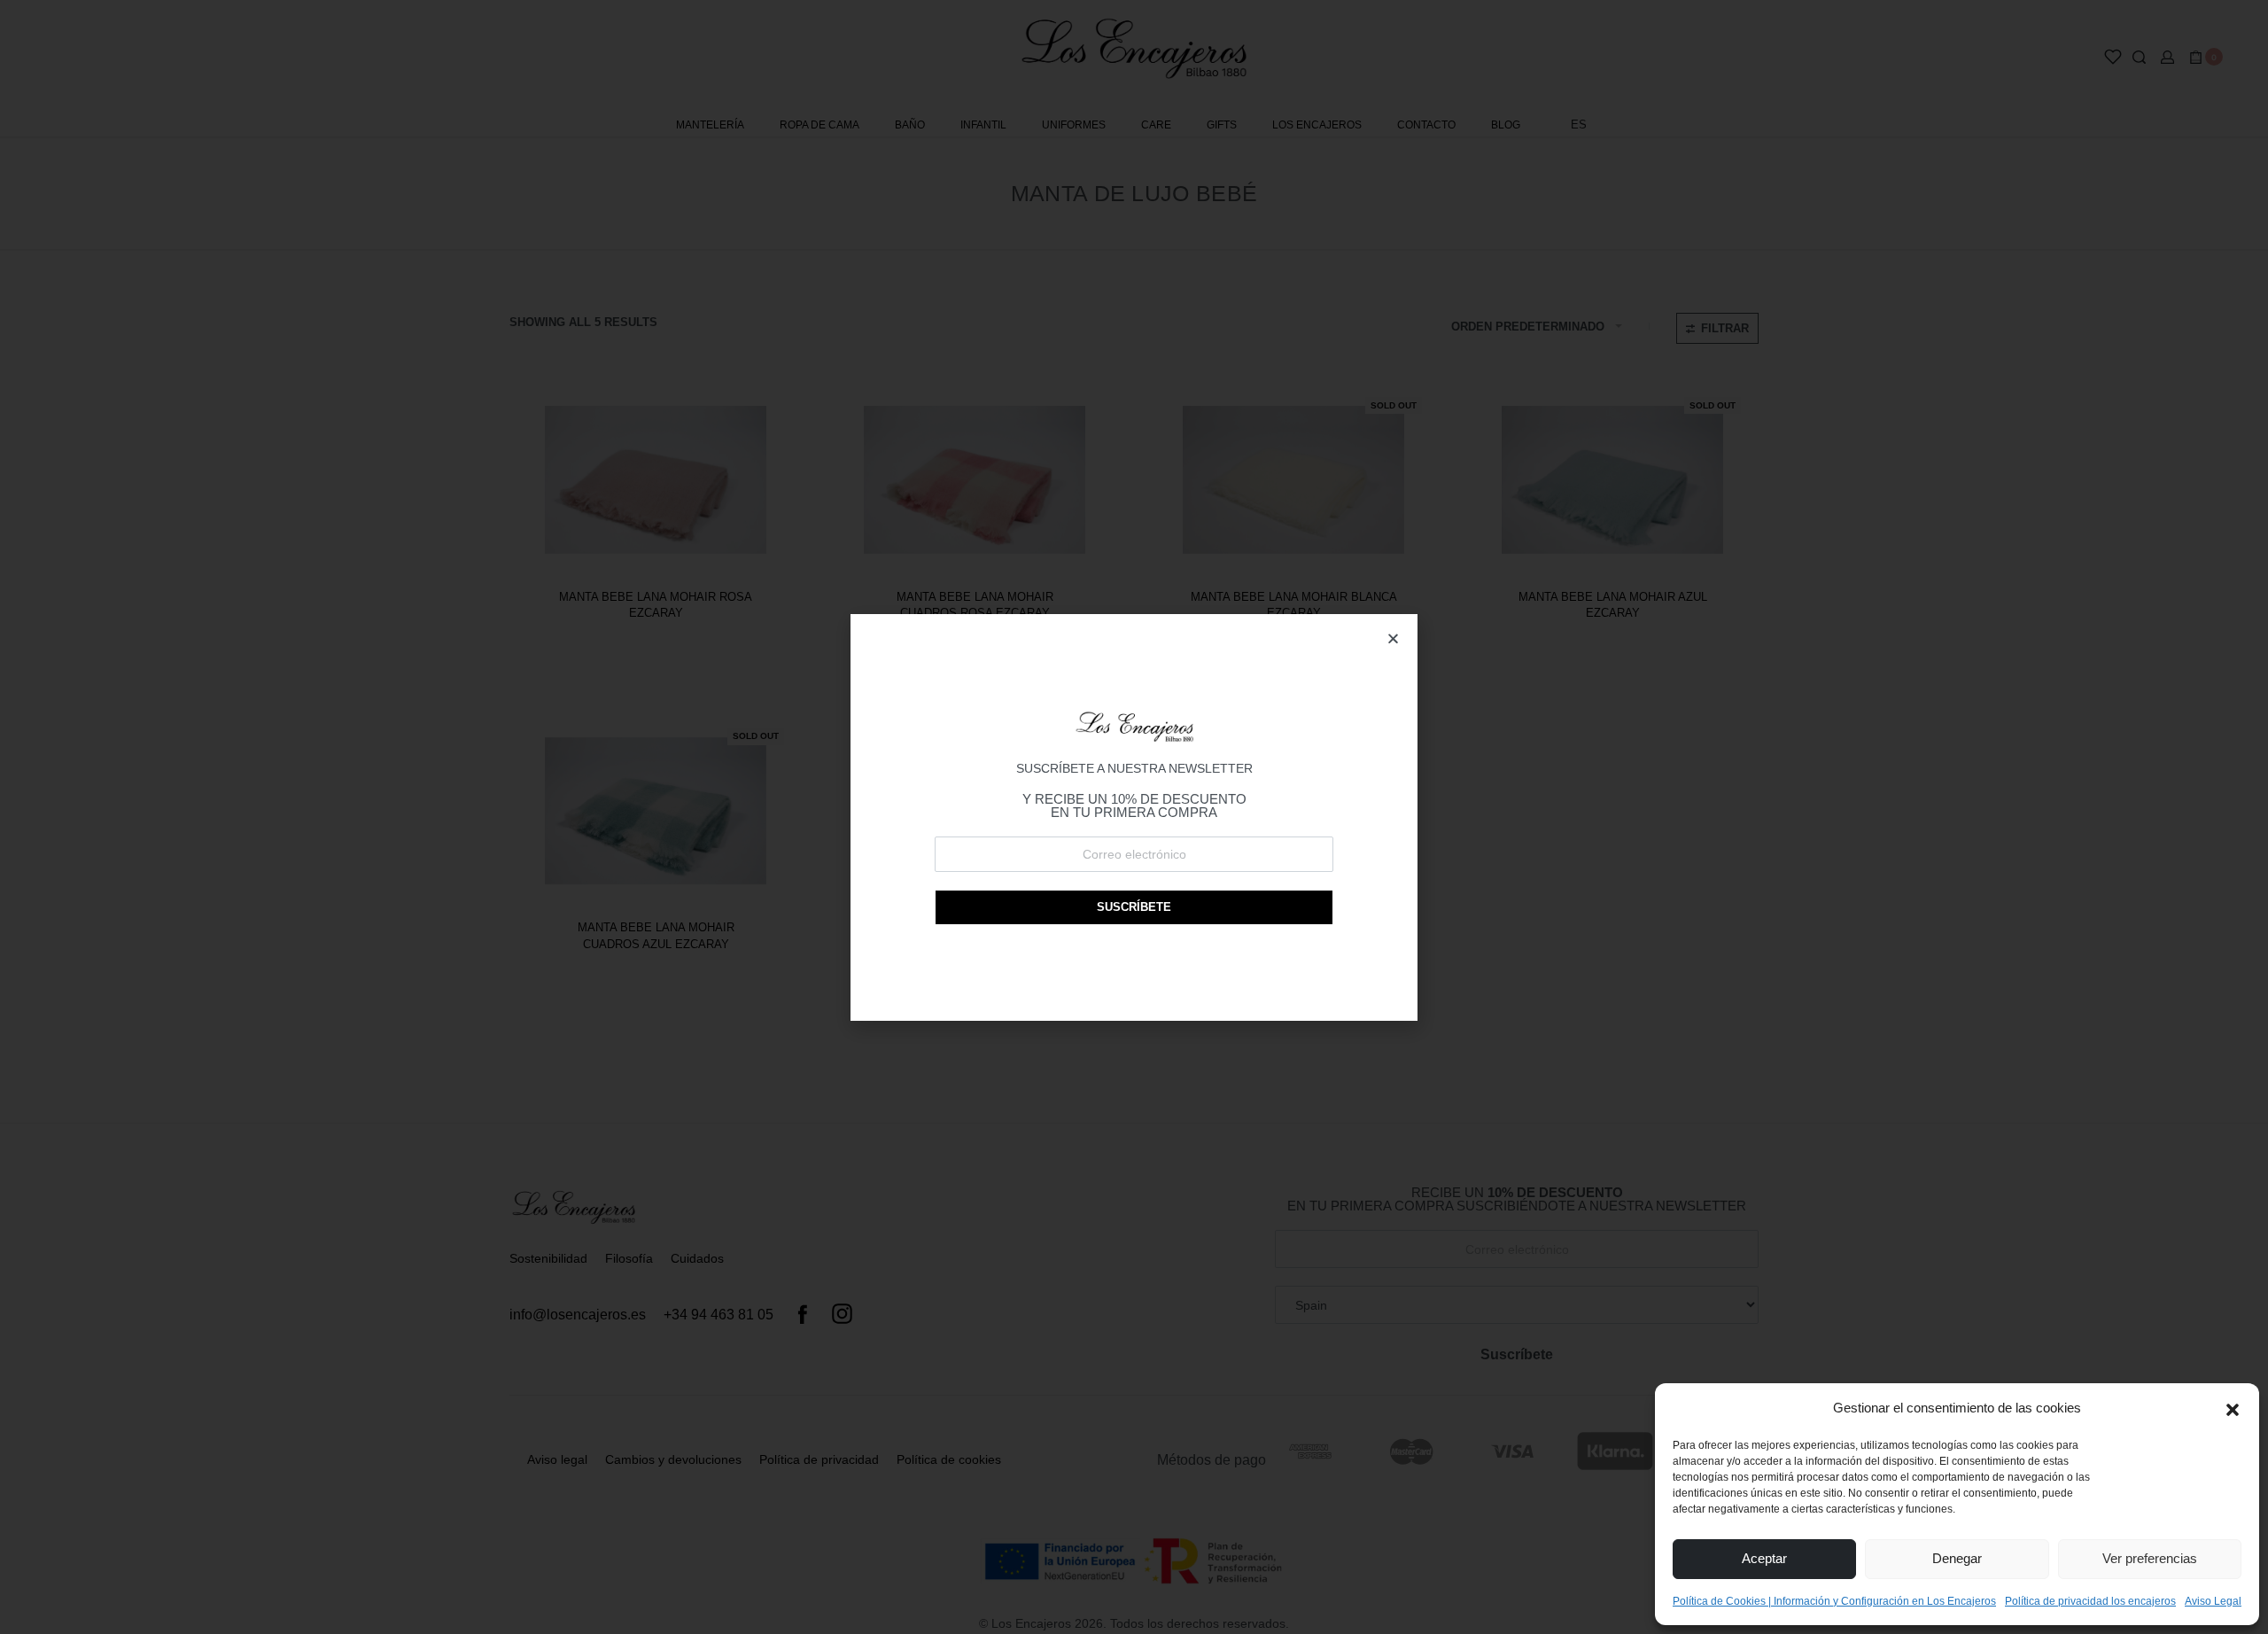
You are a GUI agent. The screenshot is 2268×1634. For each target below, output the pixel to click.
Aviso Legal (2213, 1601)
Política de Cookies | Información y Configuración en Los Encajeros (1834, 1601)
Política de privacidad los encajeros (2090, 1601)
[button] (2233, 1408)
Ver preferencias (2150, 1558)
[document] (1134, 817)
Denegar (1957, 1558)
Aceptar (1764, 1558)
